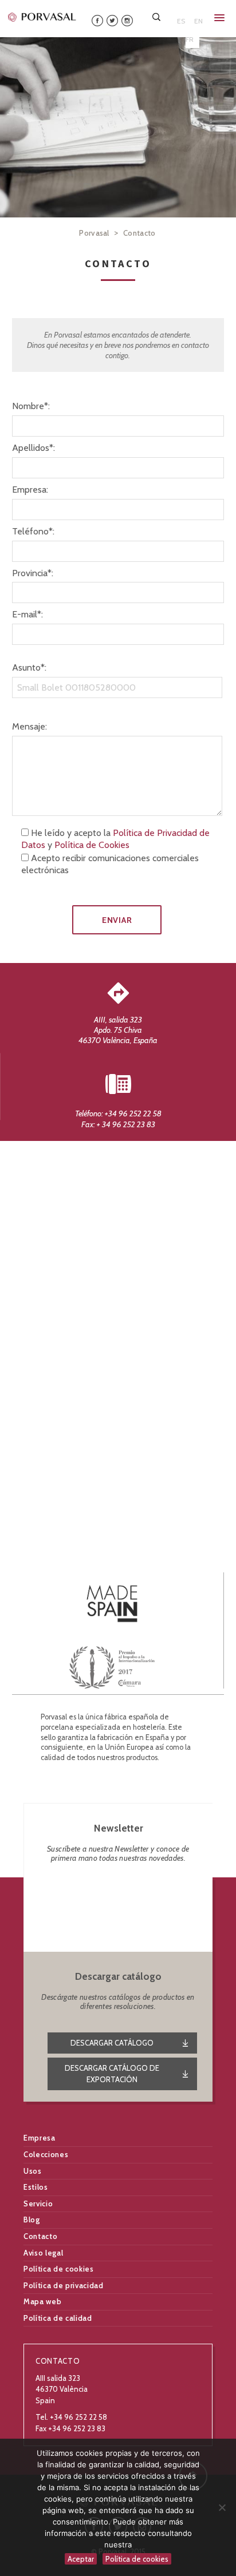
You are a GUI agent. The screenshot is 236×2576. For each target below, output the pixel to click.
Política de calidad (58, 2318)
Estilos (36, 2187)
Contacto (40, 2236)
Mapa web (42, 2301)
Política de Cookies (92, 845)
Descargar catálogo (112, 2043)
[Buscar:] (158, 17)
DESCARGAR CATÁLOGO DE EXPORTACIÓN (112, 2074)
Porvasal (94, 233)
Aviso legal (43, 2253)
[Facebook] (97, 20)
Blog (32, 2220)
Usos (33, 2171)
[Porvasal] (42, 17)
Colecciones (46, 2154)
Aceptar (81, 2559)
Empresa (40, 2138)
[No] (222, 2507)
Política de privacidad (63, 2285)
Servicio (38, 2204)
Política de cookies (58, 2269)
